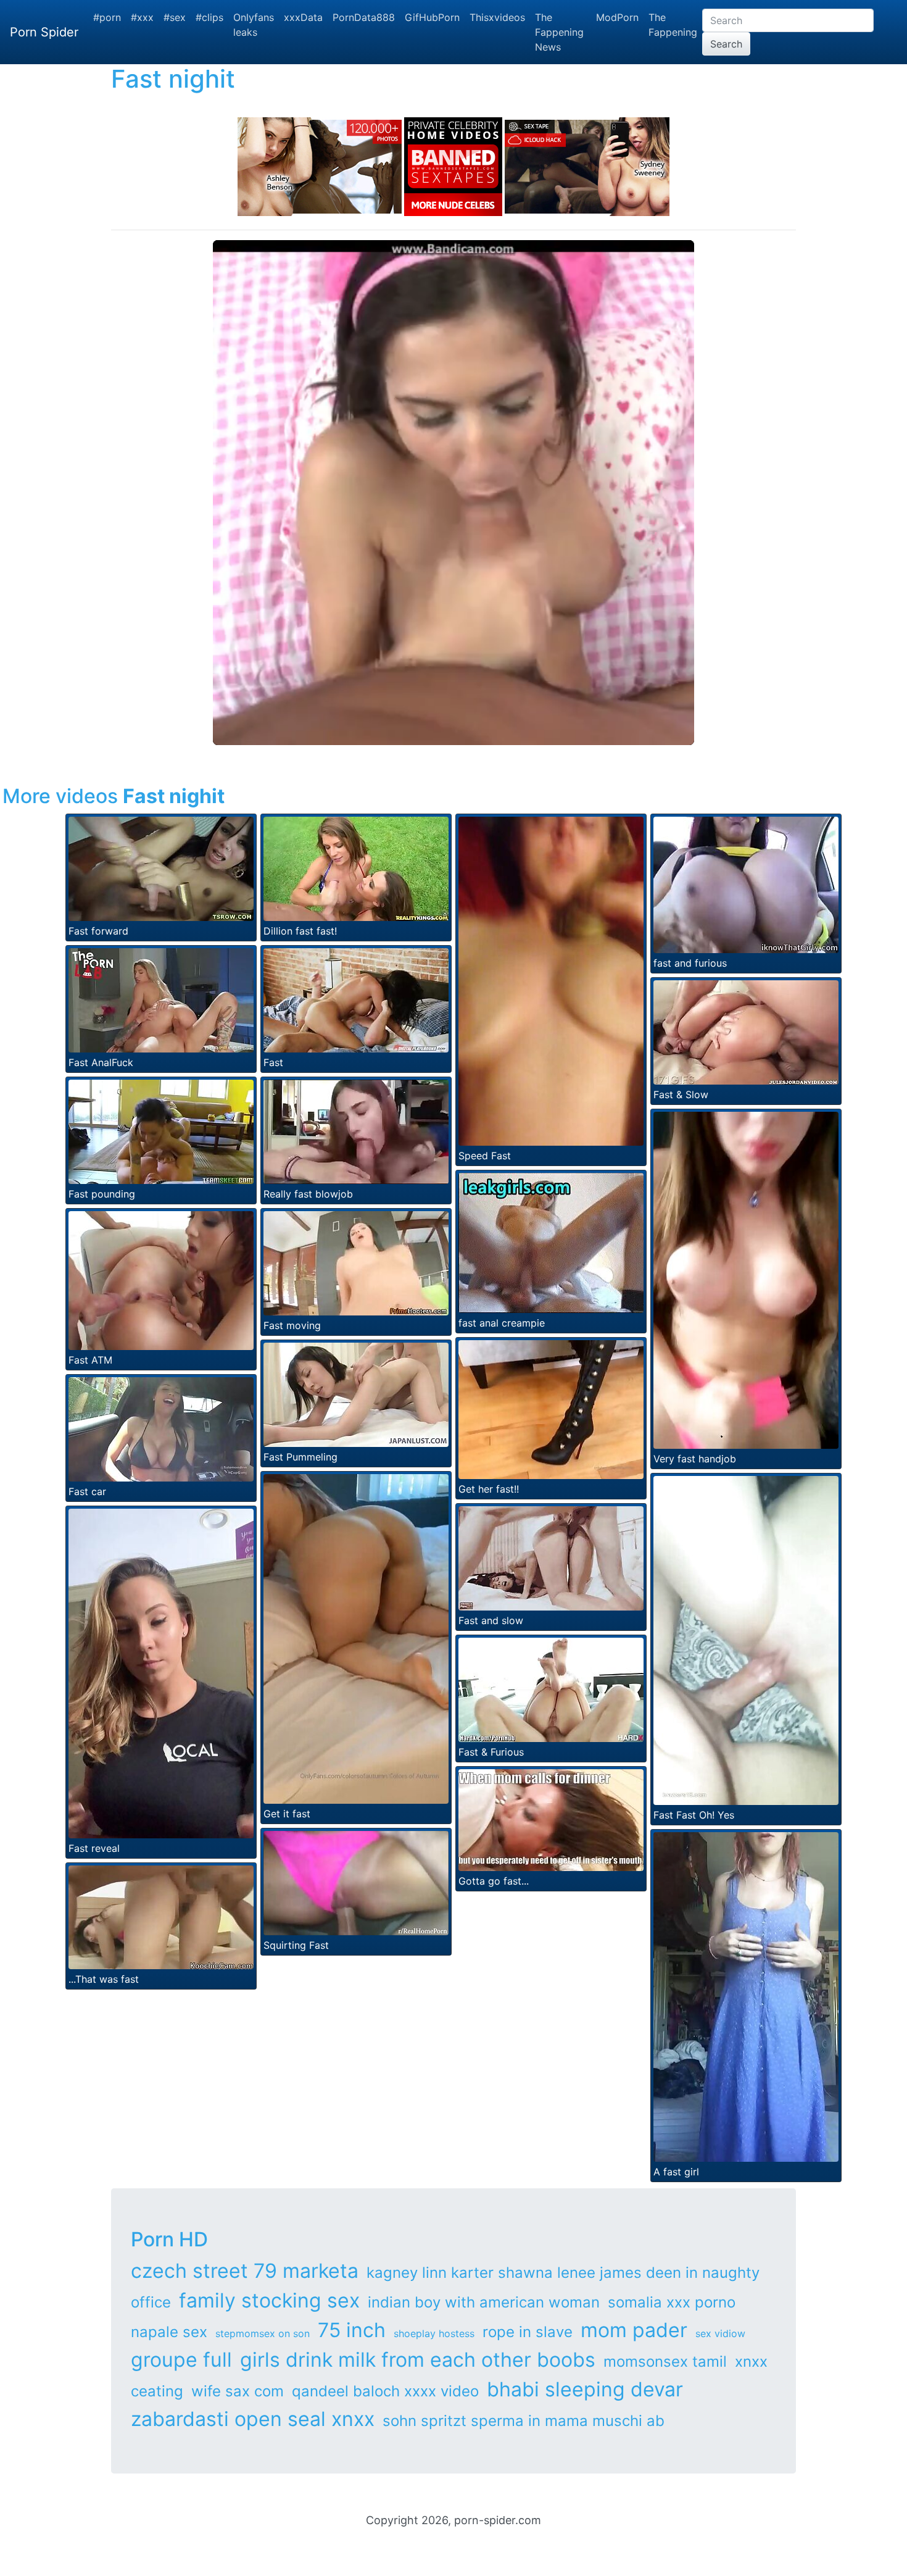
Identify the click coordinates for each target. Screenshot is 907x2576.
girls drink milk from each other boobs (418, 2360)
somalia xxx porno (672, 2302)
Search (726, 44)
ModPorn (617, 17)
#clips (209, 17)
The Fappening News (559, 32)
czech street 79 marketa (245, 2271)
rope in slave (528, 2332)
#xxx (142, 17)
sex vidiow (720, 2333)
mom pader (634, 2330)
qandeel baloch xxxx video (385, 2391)
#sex (175, 17)
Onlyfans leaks (254, 25)
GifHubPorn (432, 17)
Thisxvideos (497, 17)
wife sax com (238, 2391)
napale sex (169, 2332)
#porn (107, 17)
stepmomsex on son (263, 2333)
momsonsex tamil (665, 2361)
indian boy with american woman (484, 2302)
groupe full (181, 2360)
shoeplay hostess (434, 2333)
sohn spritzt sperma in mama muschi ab (524, 2421)
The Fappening (673, 25)
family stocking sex (269, 2300)
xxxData (303, 17)
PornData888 (364, 17)
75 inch (352, 2330)
